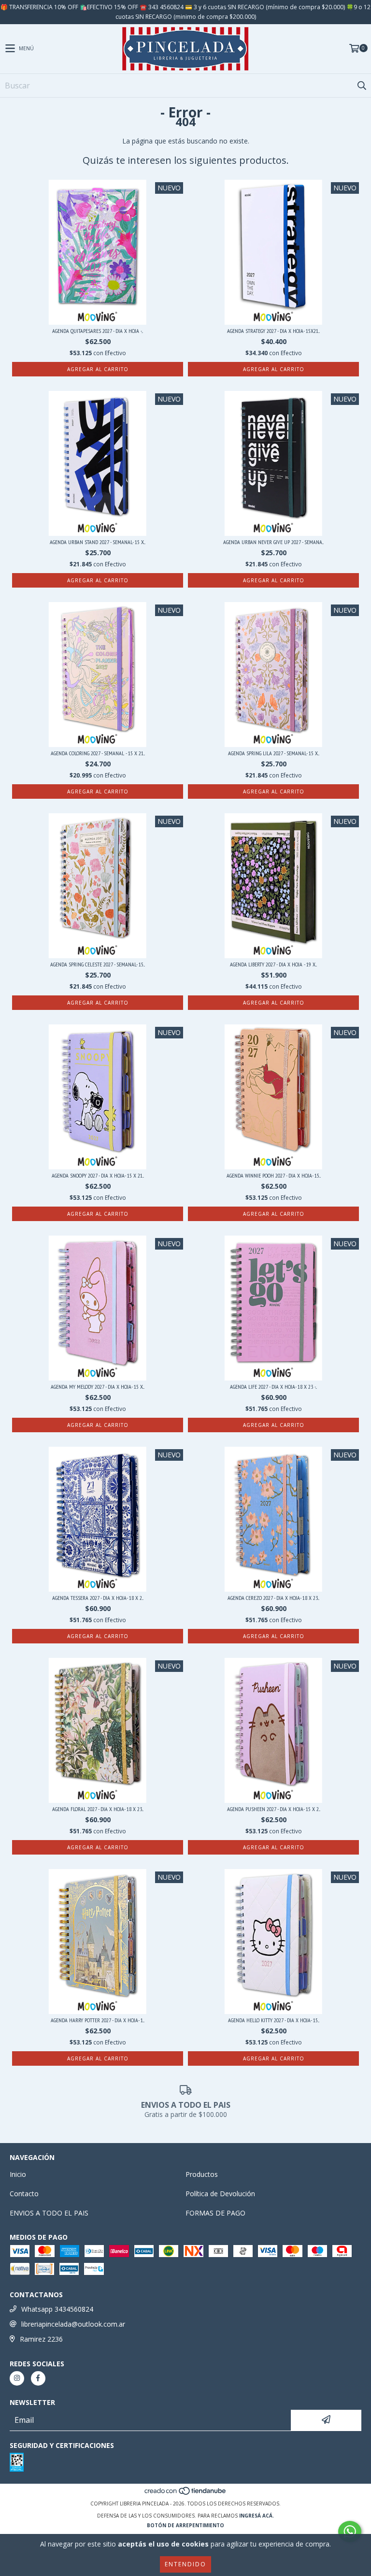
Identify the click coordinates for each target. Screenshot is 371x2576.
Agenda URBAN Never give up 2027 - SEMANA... (273, 542)
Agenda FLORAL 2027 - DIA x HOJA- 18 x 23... (98, 1809)
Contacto (24, 2194)
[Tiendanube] (186, 2494)
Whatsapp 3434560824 (57, 2309)
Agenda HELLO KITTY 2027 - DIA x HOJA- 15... (274, 2020)
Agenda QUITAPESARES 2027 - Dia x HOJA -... (98, 331)
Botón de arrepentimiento (185, 2525)
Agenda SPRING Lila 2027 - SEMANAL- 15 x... (274, 753)
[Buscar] (361, 86)
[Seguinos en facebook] (38, 2378)
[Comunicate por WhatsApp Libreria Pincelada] (350, 2532)
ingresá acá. (257, 2516)
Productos (202, 2174)
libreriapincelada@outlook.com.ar (73, 2324)
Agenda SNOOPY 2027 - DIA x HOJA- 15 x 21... (98, 1175)
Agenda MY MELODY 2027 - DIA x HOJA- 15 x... (98, 1387)
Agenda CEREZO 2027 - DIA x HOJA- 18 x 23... (273, 1598)
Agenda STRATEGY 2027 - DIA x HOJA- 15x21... (273, 331)
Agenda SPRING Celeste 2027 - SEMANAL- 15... (98, 964)
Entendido (185, 2564)
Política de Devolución (220, 2194)
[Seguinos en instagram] (17, 2378)
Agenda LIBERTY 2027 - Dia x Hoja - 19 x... (273, 964)
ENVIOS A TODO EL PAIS (49, 2213)
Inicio (18, 2174)
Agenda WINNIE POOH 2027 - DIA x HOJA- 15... (274, 1175)
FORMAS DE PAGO (215, 2213)
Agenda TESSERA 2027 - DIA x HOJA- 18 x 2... (98, 1598)
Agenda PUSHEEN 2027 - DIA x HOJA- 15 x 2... (274, 1809)
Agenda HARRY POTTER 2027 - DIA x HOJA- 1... (98, 2020)
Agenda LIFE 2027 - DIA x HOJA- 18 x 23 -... (273, 1387)
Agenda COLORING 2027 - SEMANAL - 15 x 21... (98, 753)
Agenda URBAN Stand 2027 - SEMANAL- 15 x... (98, 542)
